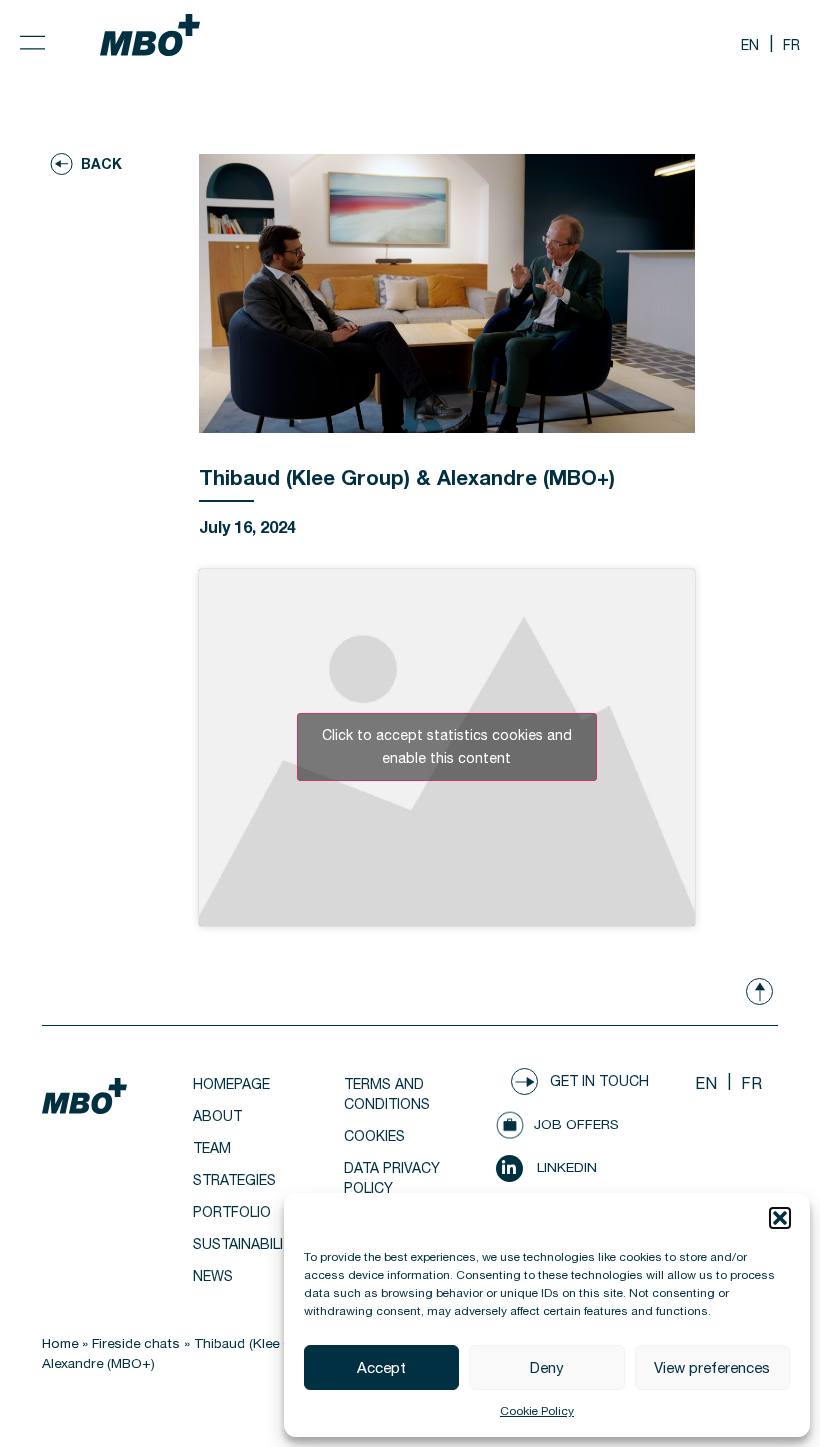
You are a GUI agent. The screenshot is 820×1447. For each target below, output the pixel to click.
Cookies (374, 1136)
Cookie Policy (537, 1411)
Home (60, 1343)
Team (212, 1148)
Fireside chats (136, 1343)
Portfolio (232, 1212)
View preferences (712, 1367)
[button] (780, 1218)
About (217, 1116)
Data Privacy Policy (392, 1178)
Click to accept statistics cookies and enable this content (447, 746)
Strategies (234, 1180)
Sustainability (247, 1244)
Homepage (231, 1084)
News (213, 1276)
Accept (381, 1367)
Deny (547, 1367)
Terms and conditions (387, 1094)
